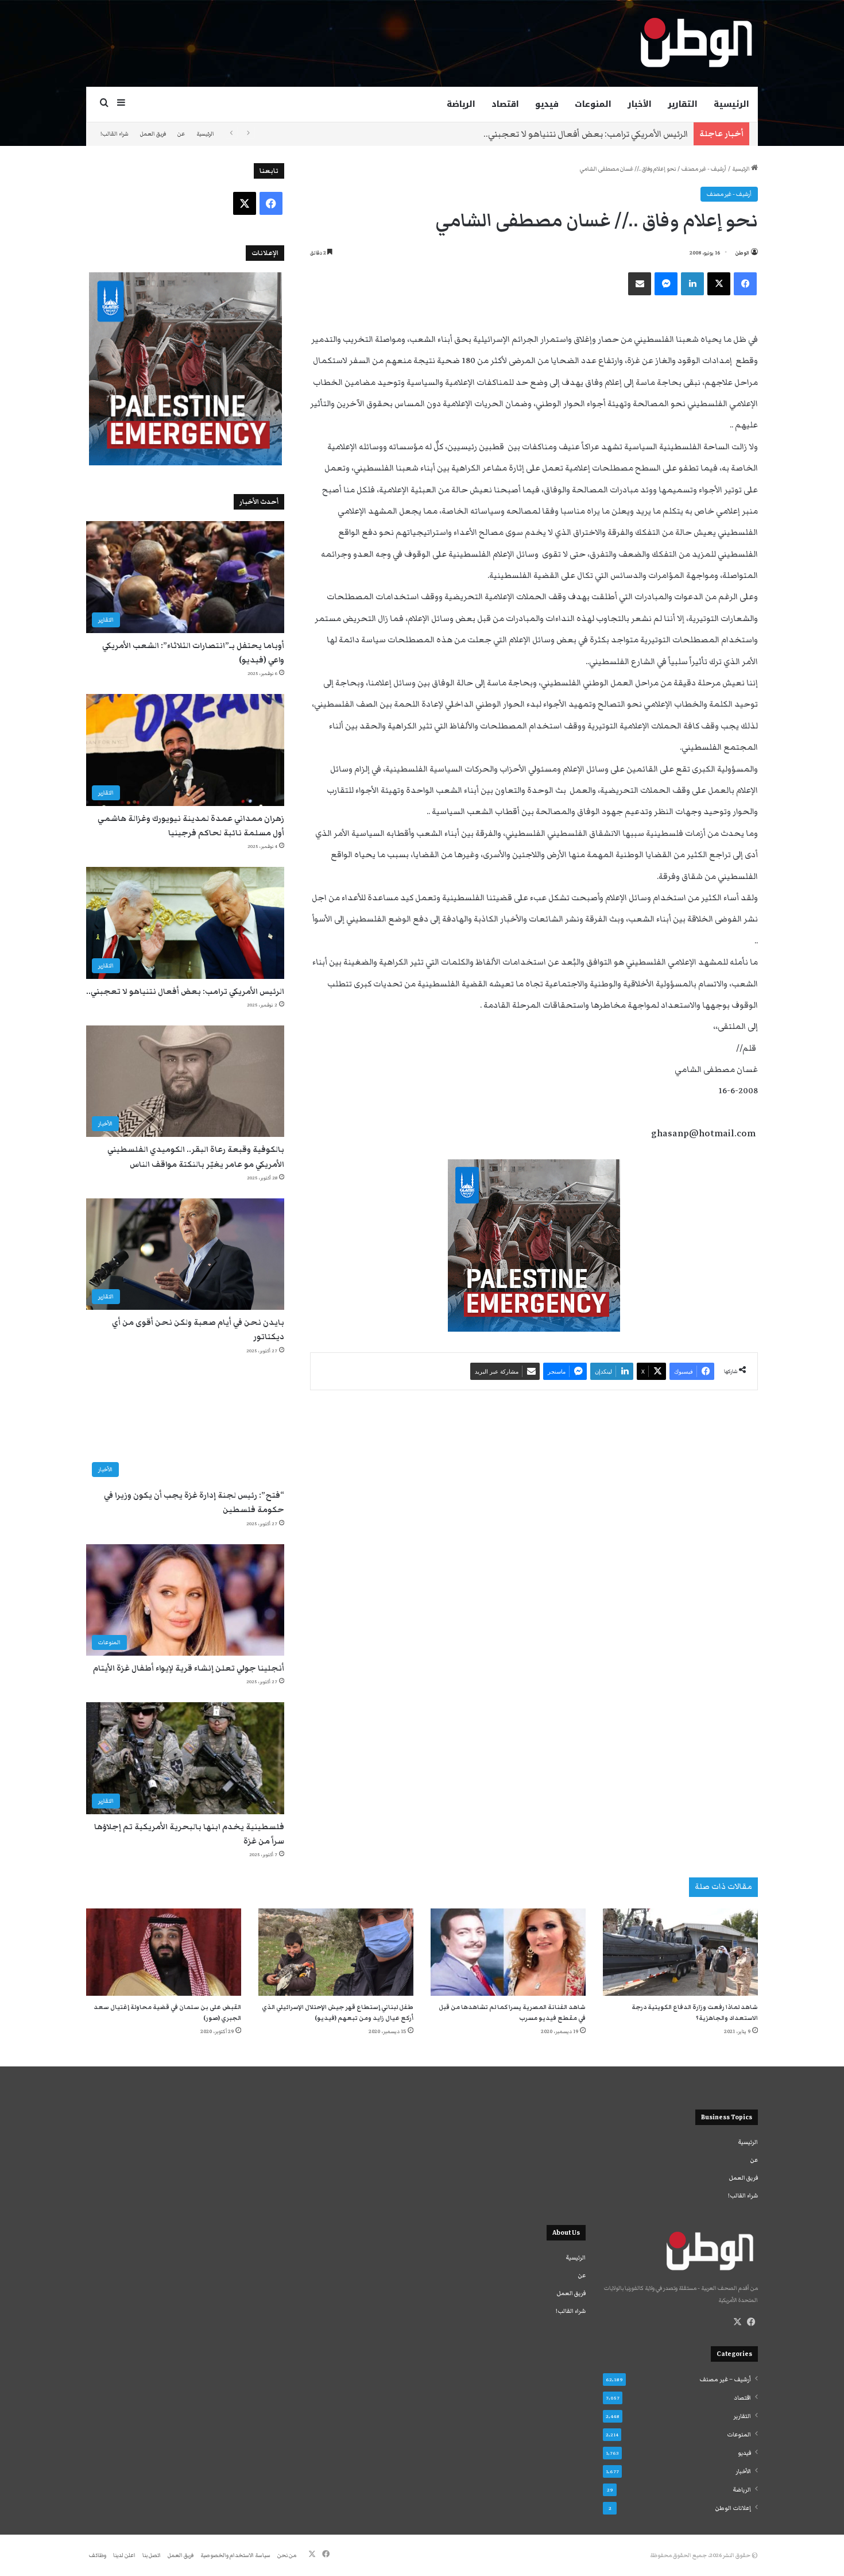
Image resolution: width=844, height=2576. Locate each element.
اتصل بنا (152, 2555)
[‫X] (737, 2322)
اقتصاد (505, 104)
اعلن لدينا (124, 2555)
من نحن (287, 2555)
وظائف (98, 2555)
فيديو (547, 104)
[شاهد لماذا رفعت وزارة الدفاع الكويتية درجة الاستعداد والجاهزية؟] (680, 1952)
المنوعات (593, 104)
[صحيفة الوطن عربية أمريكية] (695, 43)
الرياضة (461, 104)
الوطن (742, 253)
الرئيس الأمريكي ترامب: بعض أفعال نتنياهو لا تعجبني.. (586, 134)
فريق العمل (153, 134)
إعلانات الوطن (733, 2508)
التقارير (683, 104)
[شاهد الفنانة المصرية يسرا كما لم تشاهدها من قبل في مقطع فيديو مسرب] (508, 1952)
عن (181, 134)
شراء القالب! (115, 134)
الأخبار (640, 104)
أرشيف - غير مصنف (704, 169)
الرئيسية (731, 104)
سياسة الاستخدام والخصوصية (235, 2555)
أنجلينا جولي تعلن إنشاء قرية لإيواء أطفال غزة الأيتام (189, 1668)
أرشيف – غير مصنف (725, 2380)
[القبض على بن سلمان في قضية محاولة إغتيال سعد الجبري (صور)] (164, 1952)
